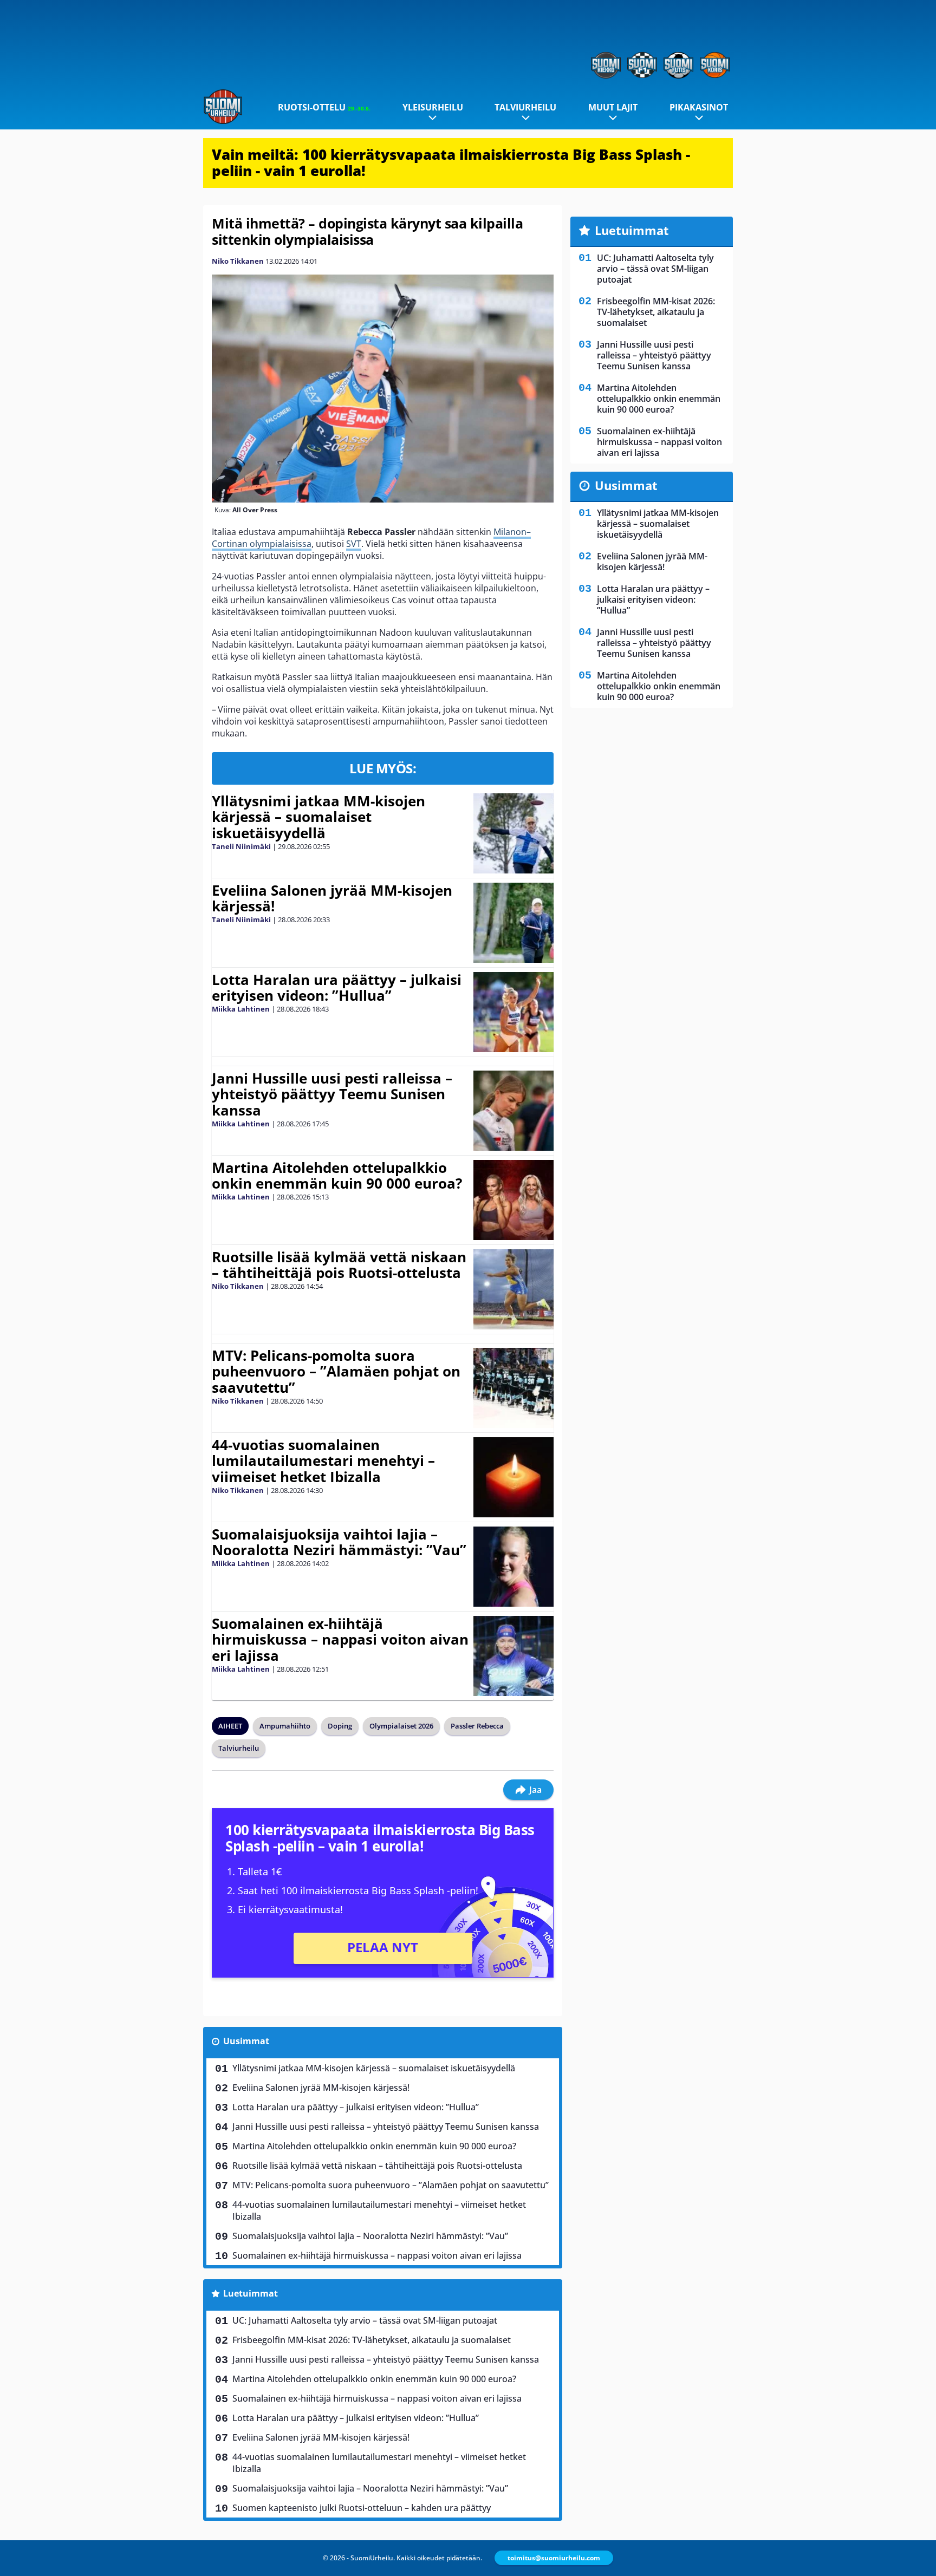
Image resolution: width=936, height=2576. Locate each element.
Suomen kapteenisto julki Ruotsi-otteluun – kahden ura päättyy (362, 2508)
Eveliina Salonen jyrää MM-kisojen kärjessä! (332, 898)
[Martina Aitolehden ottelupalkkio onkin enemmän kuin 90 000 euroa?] (514, 1200)
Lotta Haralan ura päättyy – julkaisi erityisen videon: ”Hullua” (337, 988)
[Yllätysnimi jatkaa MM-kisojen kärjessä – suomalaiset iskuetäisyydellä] (513, 833)
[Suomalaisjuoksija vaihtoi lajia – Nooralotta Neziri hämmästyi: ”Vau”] (513, 1567)
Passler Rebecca (477, 1726)
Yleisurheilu (433, 107)
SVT (354, 544)
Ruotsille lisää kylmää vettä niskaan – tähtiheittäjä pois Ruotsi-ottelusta (339, 1265)
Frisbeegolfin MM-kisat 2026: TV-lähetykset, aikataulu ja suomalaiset (372, 2340)
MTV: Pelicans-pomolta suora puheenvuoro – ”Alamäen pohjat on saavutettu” (336, 1372)
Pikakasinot (699, 107)
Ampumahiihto (285, 1726)
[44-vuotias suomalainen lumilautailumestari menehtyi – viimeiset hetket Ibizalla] (514, 1477)
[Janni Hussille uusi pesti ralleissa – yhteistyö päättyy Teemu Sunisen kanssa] (513, 1111)
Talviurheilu (525, 107)
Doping (340, 1726)
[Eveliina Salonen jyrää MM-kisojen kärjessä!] (514, 923)
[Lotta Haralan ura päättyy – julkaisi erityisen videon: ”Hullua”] (513, 1012)
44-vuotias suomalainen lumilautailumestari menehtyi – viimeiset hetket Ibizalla (323, 1461)
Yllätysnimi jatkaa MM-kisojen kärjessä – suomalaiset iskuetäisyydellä (318, 817)
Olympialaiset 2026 (401, 1726)
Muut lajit (613, 107)
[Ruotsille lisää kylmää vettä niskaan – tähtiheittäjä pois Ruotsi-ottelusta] (513, 1289)
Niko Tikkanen (238, 261)
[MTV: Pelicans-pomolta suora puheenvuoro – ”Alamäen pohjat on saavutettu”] (513, 1388)
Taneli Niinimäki (241, 846)
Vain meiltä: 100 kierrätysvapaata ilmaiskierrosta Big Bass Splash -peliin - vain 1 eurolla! (451, 162)
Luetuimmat (251, 2293)
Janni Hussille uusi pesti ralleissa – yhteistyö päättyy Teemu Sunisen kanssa (332, 1094)
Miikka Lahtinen (241, 1009)
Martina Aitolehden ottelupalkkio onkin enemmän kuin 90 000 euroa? (337, 1176)
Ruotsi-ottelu (324, 107)
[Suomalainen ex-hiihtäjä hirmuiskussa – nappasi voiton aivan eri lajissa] (513, 1656)
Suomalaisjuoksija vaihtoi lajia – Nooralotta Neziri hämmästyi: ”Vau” (339, 1542)
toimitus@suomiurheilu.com (554, 2558)
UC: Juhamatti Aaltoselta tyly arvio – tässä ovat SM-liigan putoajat (365, 2320)
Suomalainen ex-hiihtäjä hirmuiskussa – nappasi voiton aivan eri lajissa (340, 1640)
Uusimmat (246, 2041)
